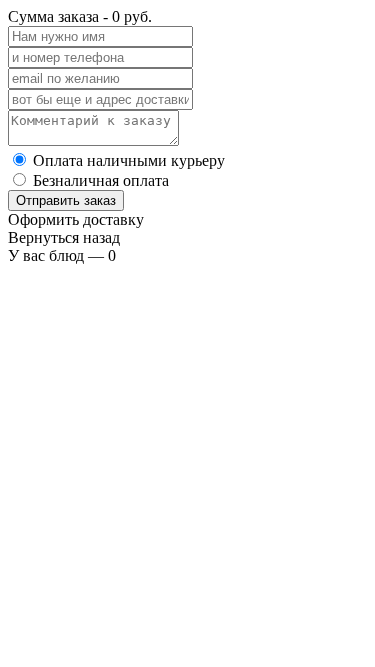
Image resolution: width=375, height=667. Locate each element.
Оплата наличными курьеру (129, 160)
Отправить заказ (66, 200)
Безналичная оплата (101, 180)
